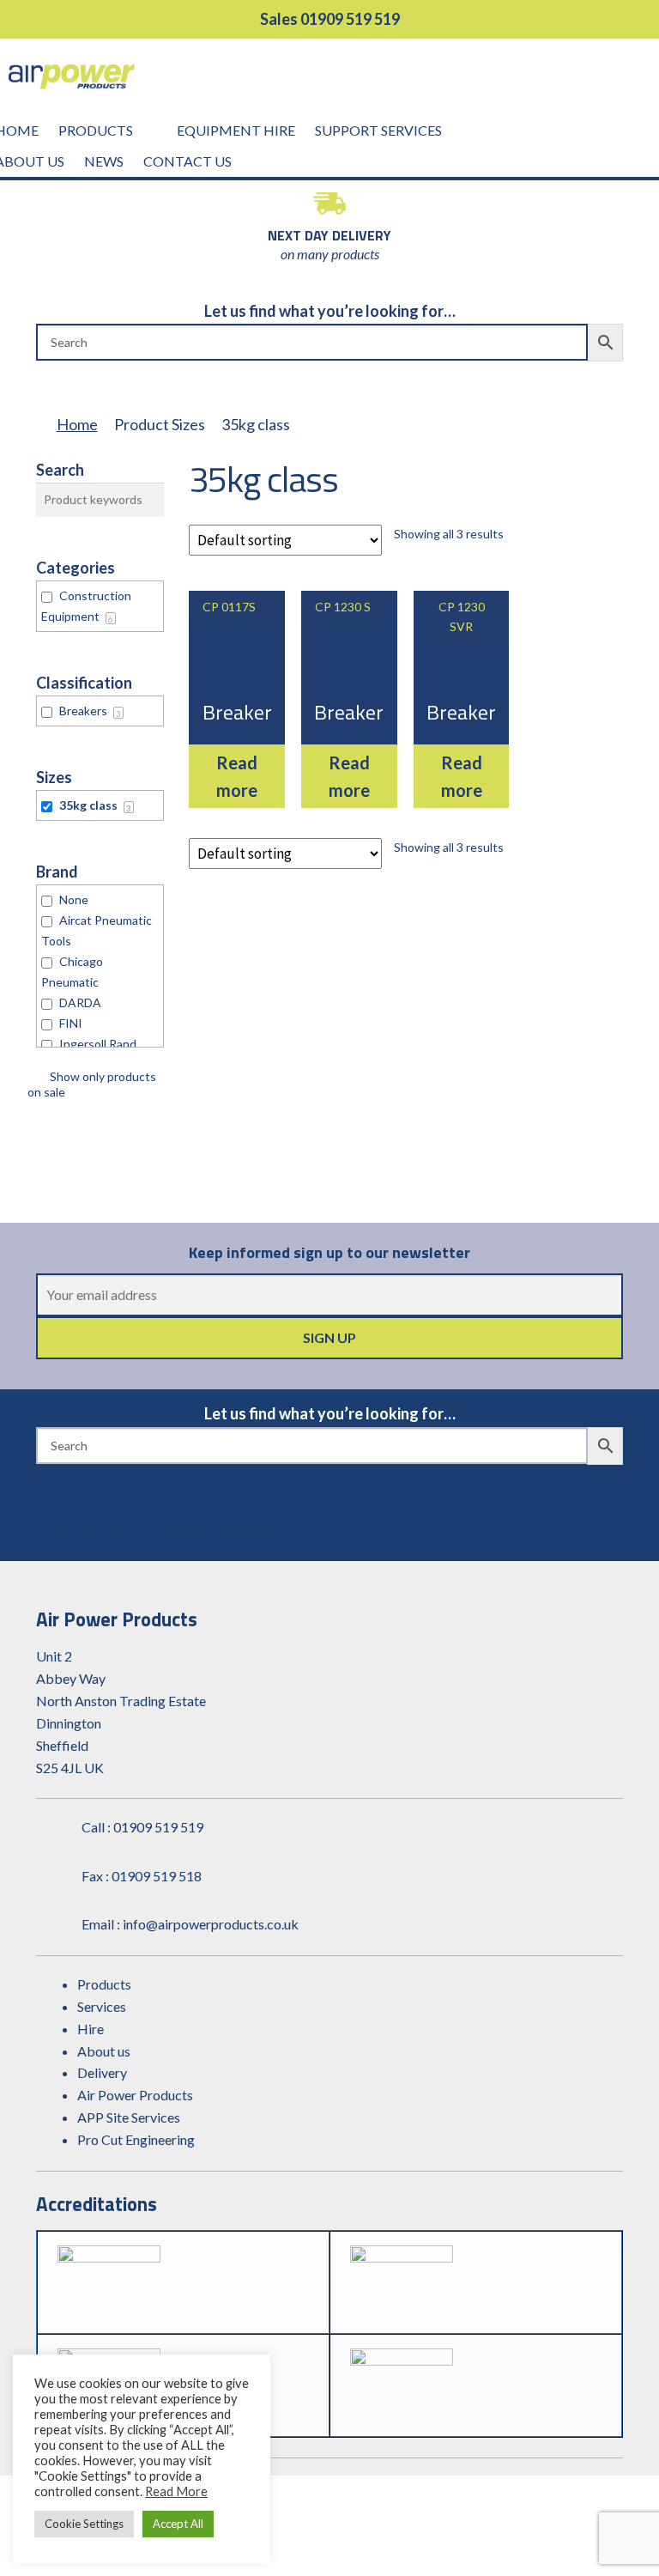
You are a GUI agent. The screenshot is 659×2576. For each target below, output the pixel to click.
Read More (176, 2491)
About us (104, 2051)
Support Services (378, 130)
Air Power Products (135, 2095)
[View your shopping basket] (640, 82)
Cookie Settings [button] (84, 2524)
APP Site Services (129, 2117)
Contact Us (187, 161)
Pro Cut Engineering (136, 2139)
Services (102, 2006)
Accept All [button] (178, 2524)
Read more (237, 776)
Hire (91, 2029)
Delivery (102, 2072)
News (104, 161)
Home (77, 424)
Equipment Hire (236, 130)
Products (96, 130)
